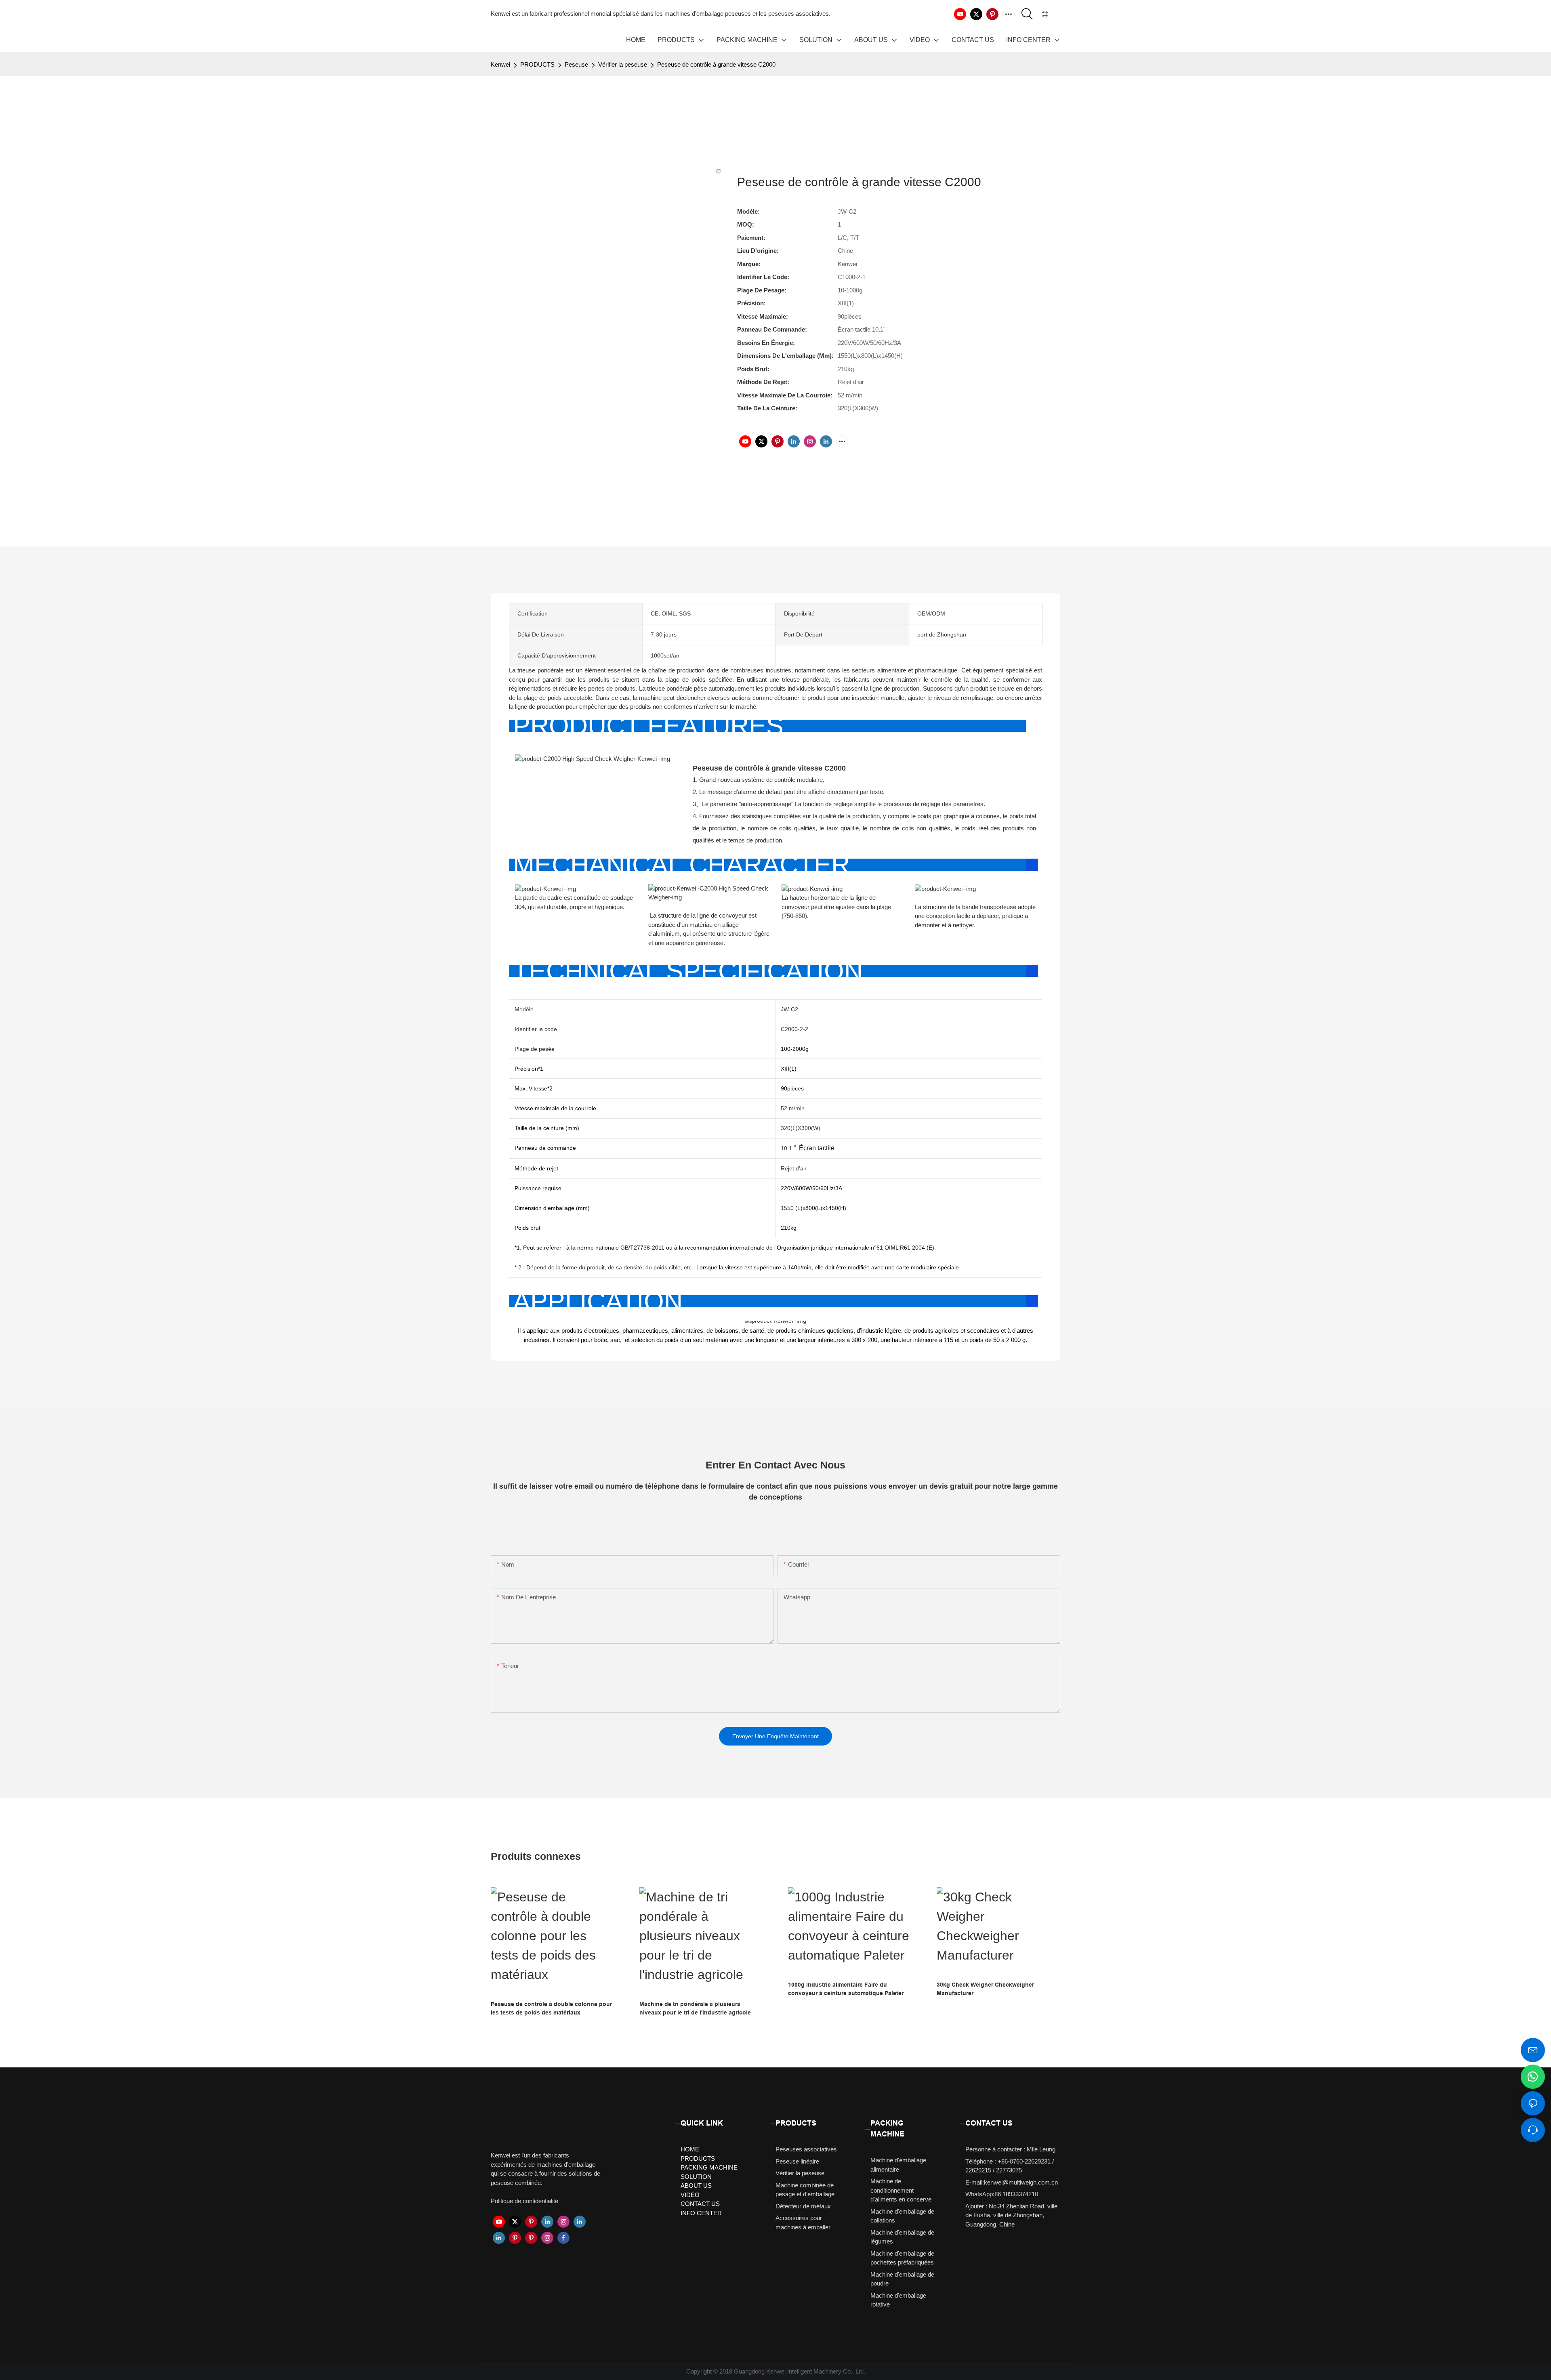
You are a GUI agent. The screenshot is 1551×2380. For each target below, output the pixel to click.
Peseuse (576, 64)
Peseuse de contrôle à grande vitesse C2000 (716, 64)
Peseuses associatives (806, 2149)
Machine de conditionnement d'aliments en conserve (901, 2190)
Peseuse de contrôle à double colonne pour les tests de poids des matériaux (551, 2008)
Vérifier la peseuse (623, 64)
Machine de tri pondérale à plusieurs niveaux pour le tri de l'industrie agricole (695, 2008)
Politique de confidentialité (524, 2201)
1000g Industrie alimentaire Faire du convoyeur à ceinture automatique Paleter (846, 1989)
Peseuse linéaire (797, 2161)
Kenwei (500, 64)
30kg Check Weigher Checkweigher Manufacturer (985, 1989)
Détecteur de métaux (803, 2206)
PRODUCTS (537, 64)
